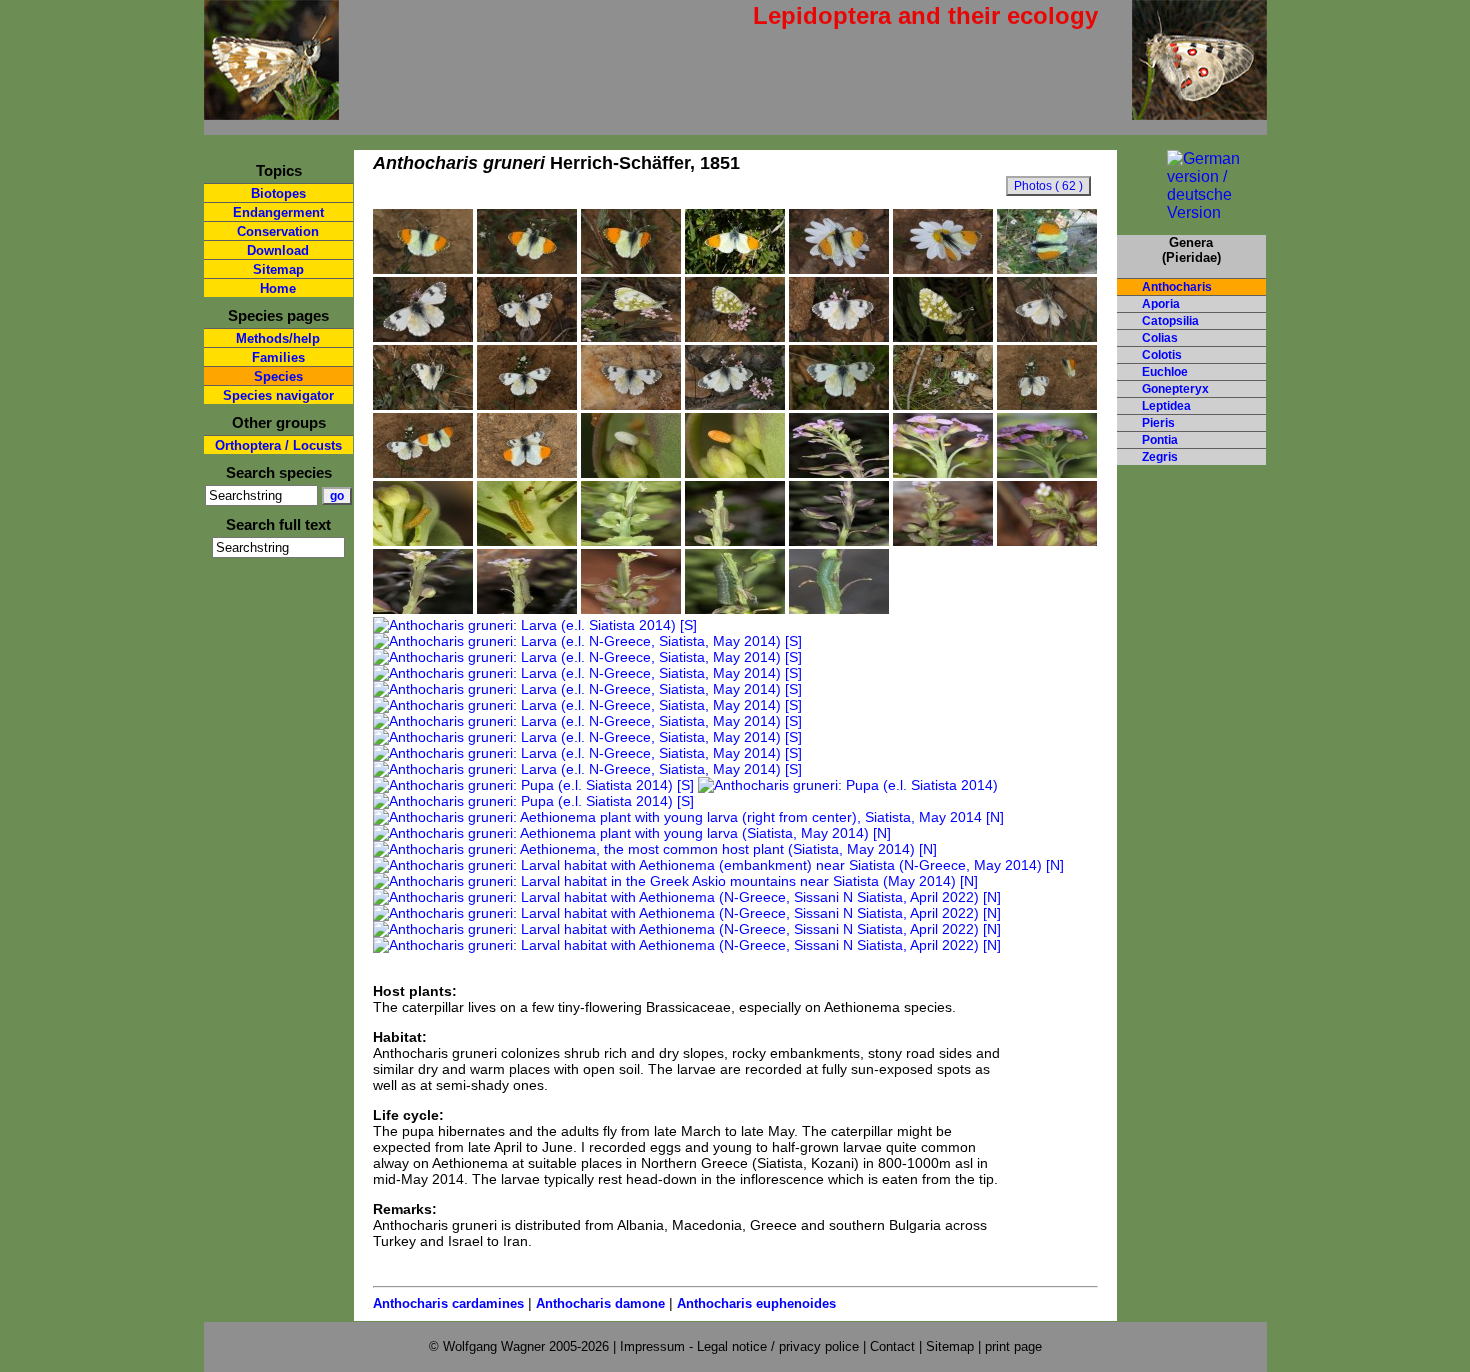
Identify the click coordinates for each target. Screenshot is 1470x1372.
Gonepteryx (1175, 389)
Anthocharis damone (600, 1303)
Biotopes (278, 193)
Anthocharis (1177, 287)
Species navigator (278, 395)
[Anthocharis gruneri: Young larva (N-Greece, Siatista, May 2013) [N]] (839, 541)
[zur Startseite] (271, 111)
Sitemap (278, 269)
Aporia (1161, 304)
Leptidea (1166, 406)
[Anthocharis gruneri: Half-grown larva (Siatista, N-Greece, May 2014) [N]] (423, 609)
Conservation (278, 231)
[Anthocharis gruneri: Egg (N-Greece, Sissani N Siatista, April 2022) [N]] (631, 473)
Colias (1160, 338)
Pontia (1160, 440)
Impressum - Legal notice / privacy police (741, 1346)
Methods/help (278, 338)
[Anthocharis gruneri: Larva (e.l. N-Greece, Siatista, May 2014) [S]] (587, 641)
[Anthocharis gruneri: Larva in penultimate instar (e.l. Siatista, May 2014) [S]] (839, 609)
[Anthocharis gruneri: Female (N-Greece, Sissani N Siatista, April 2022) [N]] (423, 337)
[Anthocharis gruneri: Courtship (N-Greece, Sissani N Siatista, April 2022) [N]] (1047, 405)
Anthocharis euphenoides (756, 1303)
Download (278, 250)
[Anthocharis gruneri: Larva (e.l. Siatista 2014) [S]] (535, 625)
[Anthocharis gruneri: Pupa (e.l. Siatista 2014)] (848, 785)
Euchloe (1165, 372)
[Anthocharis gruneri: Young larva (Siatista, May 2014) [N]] (631, 541)
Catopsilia (1170, 321)
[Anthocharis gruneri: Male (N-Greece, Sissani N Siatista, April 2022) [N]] (423, 269)
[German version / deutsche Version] (1191, 212)
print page (1013, 1346)
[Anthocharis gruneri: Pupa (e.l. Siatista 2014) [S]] (533, 785)
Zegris (1160, 457)
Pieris (1158, 423)
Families (278, 357)
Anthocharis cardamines (448, 1303)
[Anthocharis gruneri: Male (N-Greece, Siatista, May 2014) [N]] (839, 269)
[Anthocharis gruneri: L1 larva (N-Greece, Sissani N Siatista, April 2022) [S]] (423, 541)
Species (278, 376)
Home (278, 288)
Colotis (1162, 355)
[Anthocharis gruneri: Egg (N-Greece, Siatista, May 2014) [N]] (839, 473)
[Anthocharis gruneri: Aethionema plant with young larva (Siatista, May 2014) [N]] (632, 833)
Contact (892, 1346)
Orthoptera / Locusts (278, 445)
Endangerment (278, 212)
